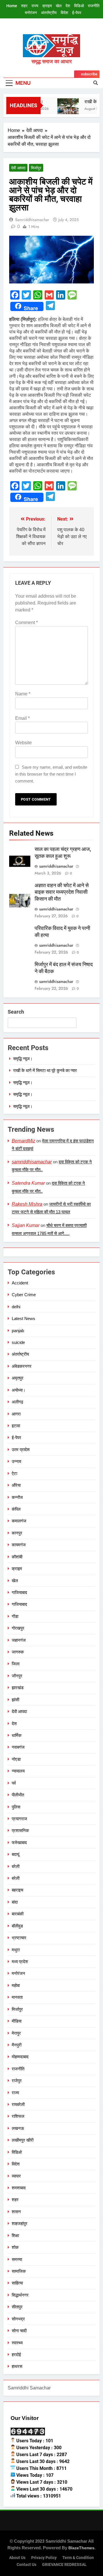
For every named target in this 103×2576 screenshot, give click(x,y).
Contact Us (26, 2565)
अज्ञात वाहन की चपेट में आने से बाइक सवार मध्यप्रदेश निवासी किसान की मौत (62, 892)
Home (12, 6)
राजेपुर (17, 2081)
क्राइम (47, 6)
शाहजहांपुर (20, 2223)
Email (22, 718)
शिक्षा (15, 2235)
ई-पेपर (77, 13)
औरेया (16, 1485)
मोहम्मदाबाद (20, 2057)
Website (23, 743)
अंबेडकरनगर (22, 1366)
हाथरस (17, 2366)
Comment (26, 623)
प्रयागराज (19, 1819)
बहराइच (17, 1890)
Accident (20, 1283)
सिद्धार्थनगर (20, 2295)
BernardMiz (23, 1141)
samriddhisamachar (32, 220)
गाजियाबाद (19, 1592)
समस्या (17, 2259)
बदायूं (15, 1854)
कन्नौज (17, 1497)
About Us (17, 2558)
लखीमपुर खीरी (23, 2140)
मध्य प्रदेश (20, 1962)
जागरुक (18, 1652)
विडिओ (79, 6)
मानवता (17, 1997)
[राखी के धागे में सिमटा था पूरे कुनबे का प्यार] (65, 109)
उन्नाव (16, 1461)
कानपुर (17, 1533)
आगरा (16, 1414)
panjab (18, 1331)
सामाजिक (19, 2271)
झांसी (15, 1700)
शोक (15, 2247)
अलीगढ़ (17, 1402)
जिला (16, 1664)
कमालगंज (19, 1521)
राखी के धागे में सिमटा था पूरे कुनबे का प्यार (45, 1070)
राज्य (35, 6)
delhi (16, 1307)
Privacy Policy (44, 2558)
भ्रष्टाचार (19, 1938)
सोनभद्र (18, 2319)
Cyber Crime (24, 1295)
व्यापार (16, 2176)
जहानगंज (19, 1640)
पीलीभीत (18, 1795)
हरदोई (16, 2355)
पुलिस (16, 1807)
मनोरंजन (31, 13)
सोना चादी (19, 2331)
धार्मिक (17, 1735)
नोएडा (16, 1759)
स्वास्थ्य (17, 2343)
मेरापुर (16, 2033)
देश (68, 6)
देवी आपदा (18, 168)
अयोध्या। (19, 1390)
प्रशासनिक (20, 1830)
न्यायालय (18, 1771)
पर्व (14, 1783)
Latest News (23, 1318)
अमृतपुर (18, 1378)
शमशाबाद (19, 2188)
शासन (16, 2212)
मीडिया (17, 2021)
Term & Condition (78, 2558)
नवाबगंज (18, 1747)
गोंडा (15, 1616)
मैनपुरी (17, 2045)
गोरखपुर (18, 1628)
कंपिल (16, 1509)
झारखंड (18, 1688)
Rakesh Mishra (27, 1204)
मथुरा (16, 1950)
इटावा (16, 1426)
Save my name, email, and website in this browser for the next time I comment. (51, 774)
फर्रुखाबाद (19, 1843)
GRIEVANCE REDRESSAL (64, 2565)
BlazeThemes (81, 2548)
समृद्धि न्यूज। (23, 1059)
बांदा (15, 1902)
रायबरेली (18, 2104)
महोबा (16, 1985)
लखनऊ (18, 2128)
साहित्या (17, 2283)
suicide (18, 1342)
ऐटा (14, 1473)
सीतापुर (17, 2307)
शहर (24, 6)
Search (16, 1012)
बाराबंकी (18, 1914)
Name (23, 694)
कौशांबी (17, 1557)
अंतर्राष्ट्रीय (49, 13)
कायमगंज (19, 1545)
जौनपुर (17, 1676)
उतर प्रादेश (21, 1450)
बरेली (16, 1866)
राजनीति (94, 6)
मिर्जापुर (36, 168)
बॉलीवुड (17, 1926)
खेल (59, 6)
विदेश (64, 13)
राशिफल (18, 2116)
